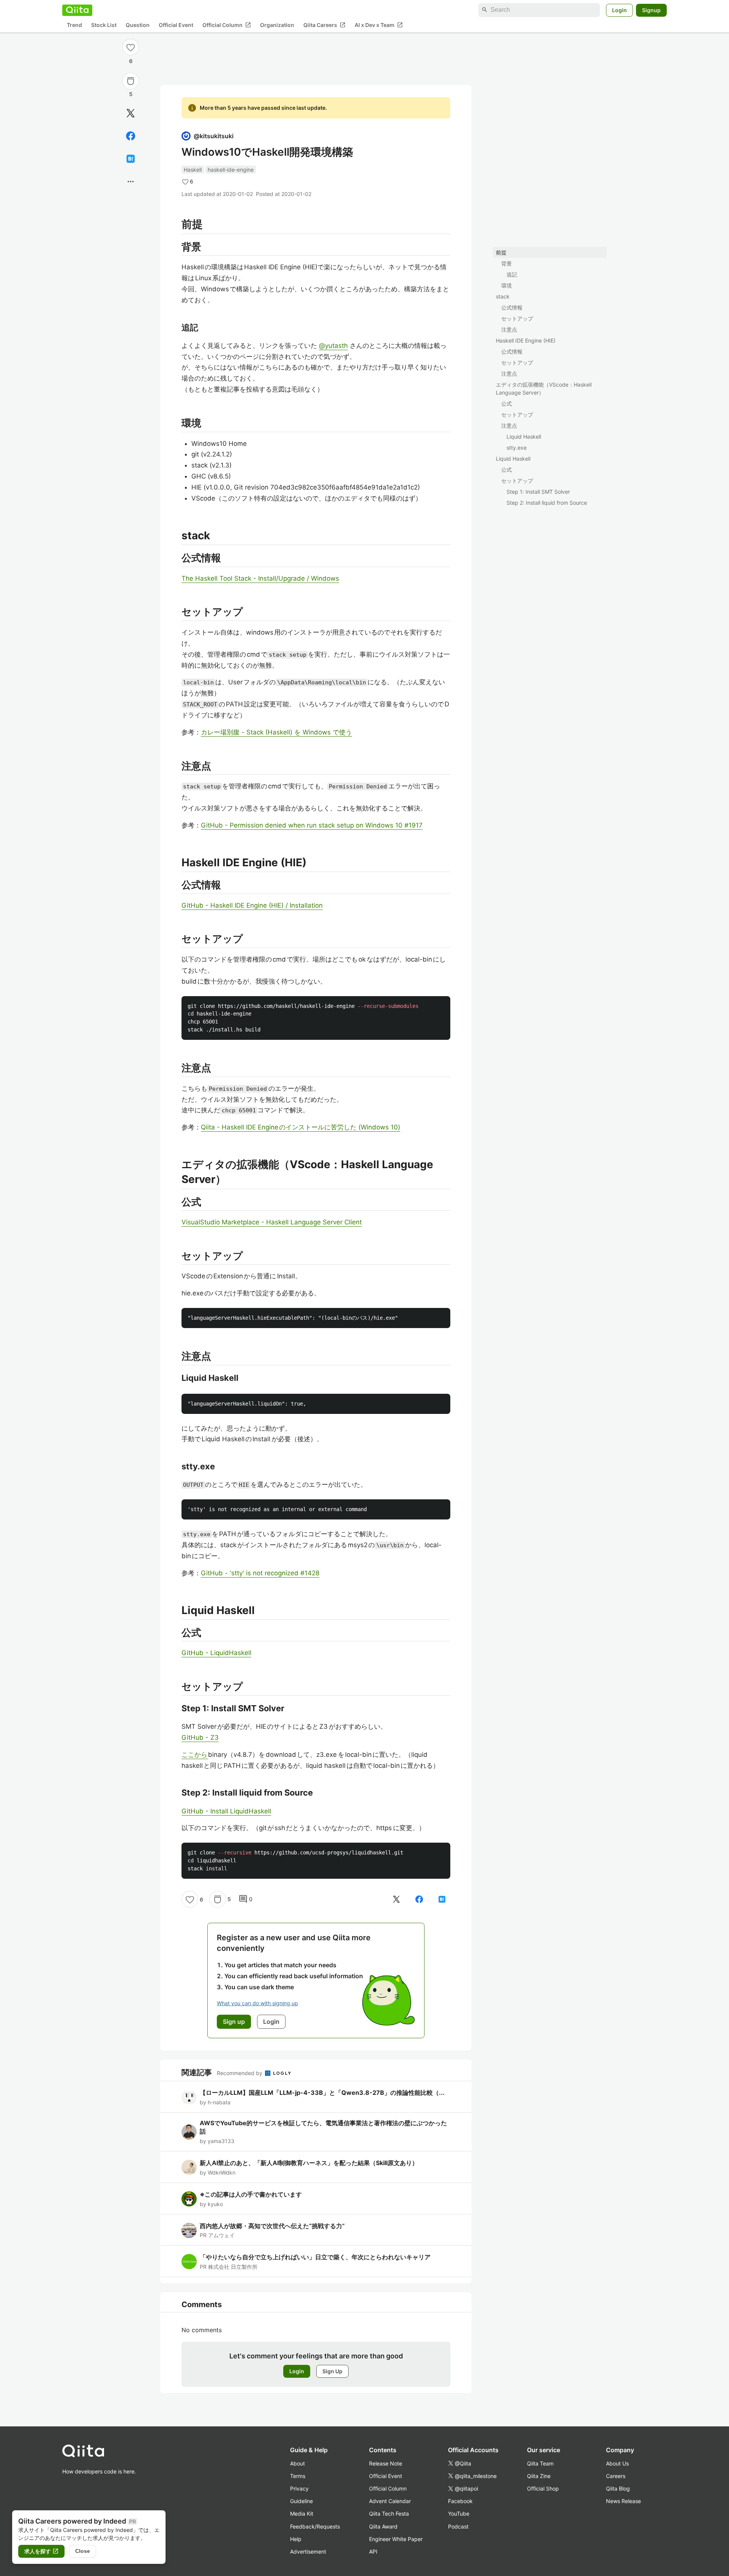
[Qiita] (77, 10)
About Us (617, 2463)
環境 (507, 285)
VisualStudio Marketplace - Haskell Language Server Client (272, 1222)
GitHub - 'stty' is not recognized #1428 (260, 1573)
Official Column (227, 25)
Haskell (193, 170)
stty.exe (517, 448)
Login (619, 10)
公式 (507, 404)
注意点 (509, 329)
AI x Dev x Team (379, 25)
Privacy (299, 2488)
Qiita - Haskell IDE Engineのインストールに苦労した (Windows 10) (301, 1127)
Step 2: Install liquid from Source (547, 503)
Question (138, 25)
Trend (74, 25)
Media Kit (302, 2514)
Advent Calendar (390, 2501)
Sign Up (332, 2371)
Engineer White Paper (396, 2539)
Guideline (301, 2501)
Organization (277, 25)
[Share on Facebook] (131, 136)
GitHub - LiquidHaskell (216, 1653)
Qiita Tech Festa (389, 2514)
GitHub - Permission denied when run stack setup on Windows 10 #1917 (312, 825)
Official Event (176, 25)
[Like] (131, 47)
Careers (616, 2476)
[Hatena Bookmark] (131, 159)
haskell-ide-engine (231, 170)
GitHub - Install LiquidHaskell (226, 1811)
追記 (512, 274)
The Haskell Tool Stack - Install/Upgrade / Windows (260, 578)
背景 (507, 263)
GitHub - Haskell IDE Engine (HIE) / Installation (252, 905)
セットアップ (517, 318)
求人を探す (41, 2551)
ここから (195, 1755)
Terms (298, 2476)
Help (296, 2539)
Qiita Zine (539, 2476)
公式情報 (512, 307)
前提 (501, 252)
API (373, 2552)
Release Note (386, 2463)
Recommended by (240, 2073)
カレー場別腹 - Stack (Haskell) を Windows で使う (276, 732)
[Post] (131, 113)
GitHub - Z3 (200, 1737)
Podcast (458, 2526)
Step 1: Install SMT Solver (538, 492)
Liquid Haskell (524, 437)
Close (83, 2551)
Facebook (460, 2501)
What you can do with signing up (257, 2003)
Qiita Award (383, 2526)
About (297, 2463)
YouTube (459, 2514)
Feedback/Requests (315, 2526)
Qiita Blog (618, 2488)
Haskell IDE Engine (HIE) (526, 340)
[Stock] (131, 81)
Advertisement (308, 2552)
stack (503, 296)
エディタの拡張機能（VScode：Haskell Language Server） (544, 389)
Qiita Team (540, 2463)
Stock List (104, 25)
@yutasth (333, 346)
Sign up (234, 2022)
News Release (623, 2501)
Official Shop (543, 2488)
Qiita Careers (324, 25)
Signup (651, 10)
